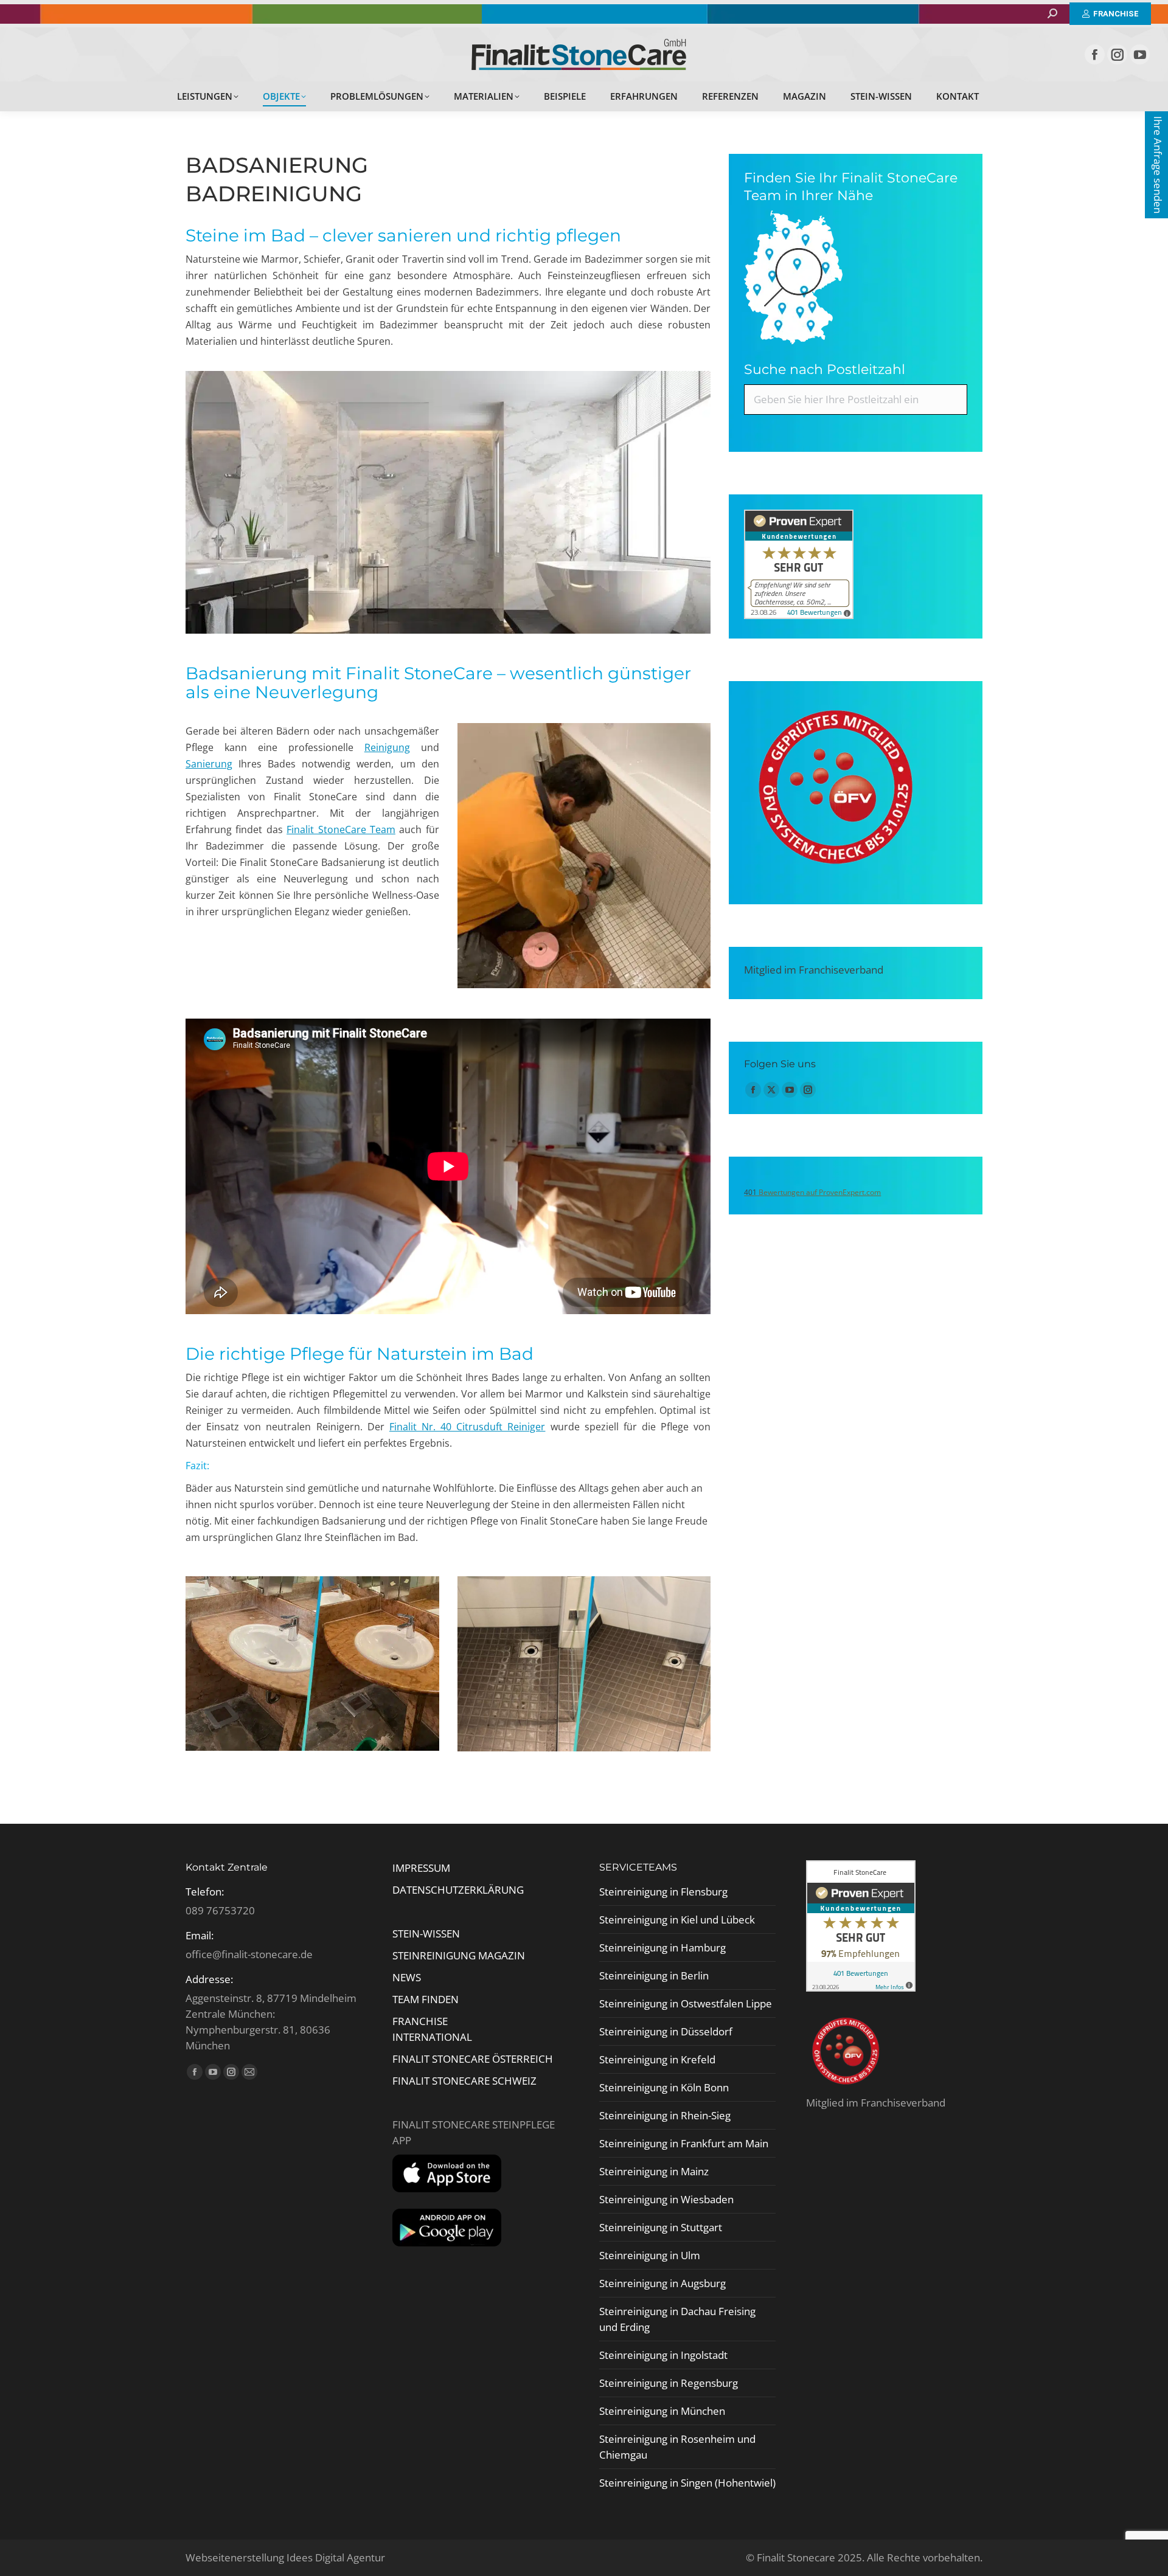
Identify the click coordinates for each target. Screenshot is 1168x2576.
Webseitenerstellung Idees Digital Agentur (285, 2557)
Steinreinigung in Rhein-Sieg (665, 2115)
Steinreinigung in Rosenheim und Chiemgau (677, 2447)
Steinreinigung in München (662, 2411)
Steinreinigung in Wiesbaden (666, 2199)
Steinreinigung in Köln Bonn (664, 2087)
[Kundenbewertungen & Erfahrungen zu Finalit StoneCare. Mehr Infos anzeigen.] (799, 615)
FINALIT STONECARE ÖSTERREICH (473, 2059)
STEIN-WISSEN (426, 1934)
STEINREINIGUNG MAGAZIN (459, 1955)
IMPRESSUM (421, 1868)
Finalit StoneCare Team (341, 829)
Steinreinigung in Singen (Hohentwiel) (687, 2483)
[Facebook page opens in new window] (1095, 54)
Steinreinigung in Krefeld (657, 2059)
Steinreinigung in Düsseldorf (666, 2031)
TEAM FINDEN (427, 1999)
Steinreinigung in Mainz (654, 2171)
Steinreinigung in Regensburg (669, 2383)
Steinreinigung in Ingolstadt (663, 2355)
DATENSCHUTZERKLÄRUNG (458, 1890)
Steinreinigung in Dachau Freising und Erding (677, 2319)
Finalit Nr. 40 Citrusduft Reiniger (468, 1427)
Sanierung (209, 764)
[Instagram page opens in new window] (1117, 54)
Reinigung (387, 747)
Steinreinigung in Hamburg (662, 1948)
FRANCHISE (420, 2021)
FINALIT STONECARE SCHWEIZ (464, 2081)
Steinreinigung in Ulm (650, 2255)
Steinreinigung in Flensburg (663, 1892)
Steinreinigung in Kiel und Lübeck (677, 1920)
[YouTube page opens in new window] (1140, 54)
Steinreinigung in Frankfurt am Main (684, 2143)
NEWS (407, 1977)
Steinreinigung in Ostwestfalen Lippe (686, 2003)
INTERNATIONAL (432, 2037)
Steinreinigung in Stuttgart (661, 2227)
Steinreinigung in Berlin (654, 1975)
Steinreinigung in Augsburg (662, 2283)
